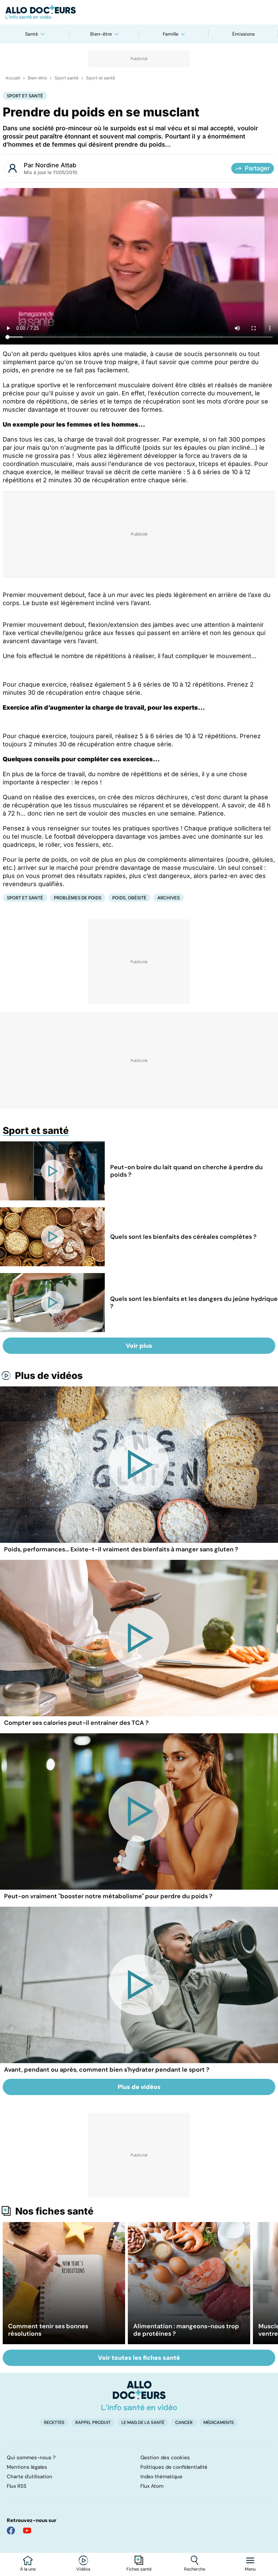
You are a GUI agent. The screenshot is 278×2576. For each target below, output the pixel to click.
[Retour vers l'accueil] (139, 12)
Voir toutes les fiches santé (139, 2358)
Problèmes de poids (78, 898)
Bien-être (101, 34)
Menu (250, 2569)
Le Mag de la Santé (143, 2422)
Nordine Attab (56, 165)
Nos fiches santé (54, 2211)
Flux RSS (17, 2486)
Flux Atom (152, 2486)
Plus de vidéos (49, 1376)
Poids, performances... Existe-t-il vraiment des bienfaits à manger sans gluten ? (121, 1549)
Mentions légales (27, 2467)
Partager (257, 168)
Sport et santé (101, 78)
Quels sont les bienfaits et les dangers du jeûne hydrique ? (194, 1303)
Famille (171, 34)
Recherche (195, 2569)
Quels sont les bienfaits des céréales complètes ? (183, 1237)
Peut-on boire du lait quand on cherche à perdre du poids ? (186, 1171)
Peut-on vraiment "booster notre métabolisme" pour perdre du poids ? (108, 1896)
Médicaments (219, 2422)
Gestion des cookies (165, 2458)
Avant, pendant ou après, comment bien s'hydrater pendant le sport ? (107, 2070)
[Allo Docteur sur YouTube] (27, 2531)
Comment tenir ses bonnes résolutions (48, 2330)
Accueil (13, 78)
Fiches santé (139, 2569)
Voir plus (139, 1346)
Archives (168, 898)
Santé (32, 34)
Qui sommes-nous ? (31, 2458)
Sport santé (66, 78)
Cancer (184, 2422)
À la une (28, 2569)
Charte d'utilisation (29, 2477)
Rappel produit (93, 2422)
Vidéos (83, 2569)
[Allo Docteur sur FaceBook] (11, 2531)
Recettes (54, 2422)
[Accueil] (139, 2395)
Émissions (243, 34)
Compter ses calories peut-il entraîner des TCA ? (76, 1723)
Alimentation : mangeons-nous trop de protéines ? (186, 2330)
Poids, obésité (129, 898)
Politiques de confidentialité (174, 2467)
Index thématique (161, 2477)
